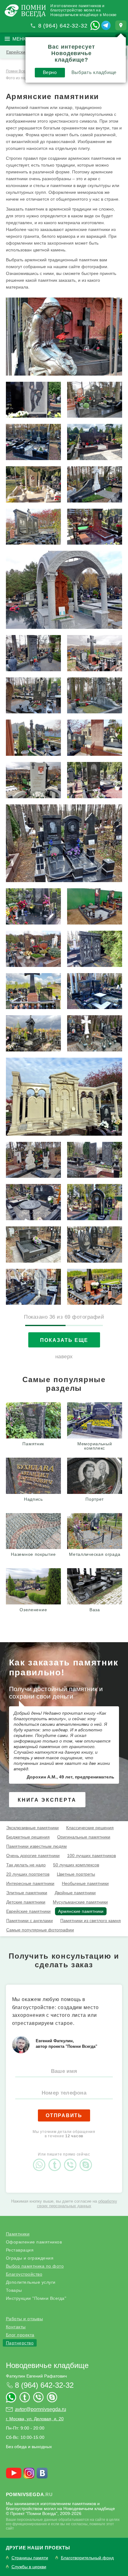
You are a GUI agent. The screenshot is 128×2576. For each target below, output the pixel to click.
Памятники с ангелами (30, 1921)
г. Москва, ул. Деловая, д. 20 (35, 2419)
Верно (50, 72)
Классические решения (90, 1828)
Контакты (16, 2327)
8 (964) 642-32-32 (63, 26)
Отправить (64, 2115)
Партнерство (20, 2343)
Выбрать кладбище (94, 72)
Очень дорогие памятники (33, 1856)
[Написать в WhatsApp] (95, 25)
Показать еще (64, 1340)
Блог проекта (20, 2335)
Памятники (18, 2234)
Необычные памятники (85, 1883)
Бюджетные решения (28, 1837)
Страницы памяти (30, 2558)
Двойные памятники (75, 1893)
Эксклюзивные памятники (32, 1828)
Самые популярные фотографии (40, 1930)
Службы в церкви (29, 2567)
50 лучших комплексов (76, 1865)
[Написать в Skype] (87, 2160)
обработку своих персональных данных (77, 2204)
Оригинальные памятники (84, 1837)
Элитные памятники (27, 1893)
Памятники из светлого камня (91, 1921)
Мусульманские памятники (80, 1902)
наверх (64, 1357)
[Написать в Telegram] (106, 25)
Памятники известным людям (37, 1846)
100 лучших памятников (91, 1856)
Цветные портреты (76, 1874)
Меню (20, 39)
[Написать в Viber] (72, 2160)
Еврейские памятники (28, 1911)
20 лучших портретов (28, 1874)
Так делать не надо (26, 1865)
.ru (29, 2494)
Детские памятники (26, 1902)
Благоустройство (24, 2274)
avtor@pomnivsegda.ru (41, 2409)
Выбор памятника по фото (35, 2266)
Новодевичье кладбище (47, 2365)
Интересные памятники (30, 1883)
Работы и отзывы (25, 2319)
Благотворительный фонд (87, 2558)
